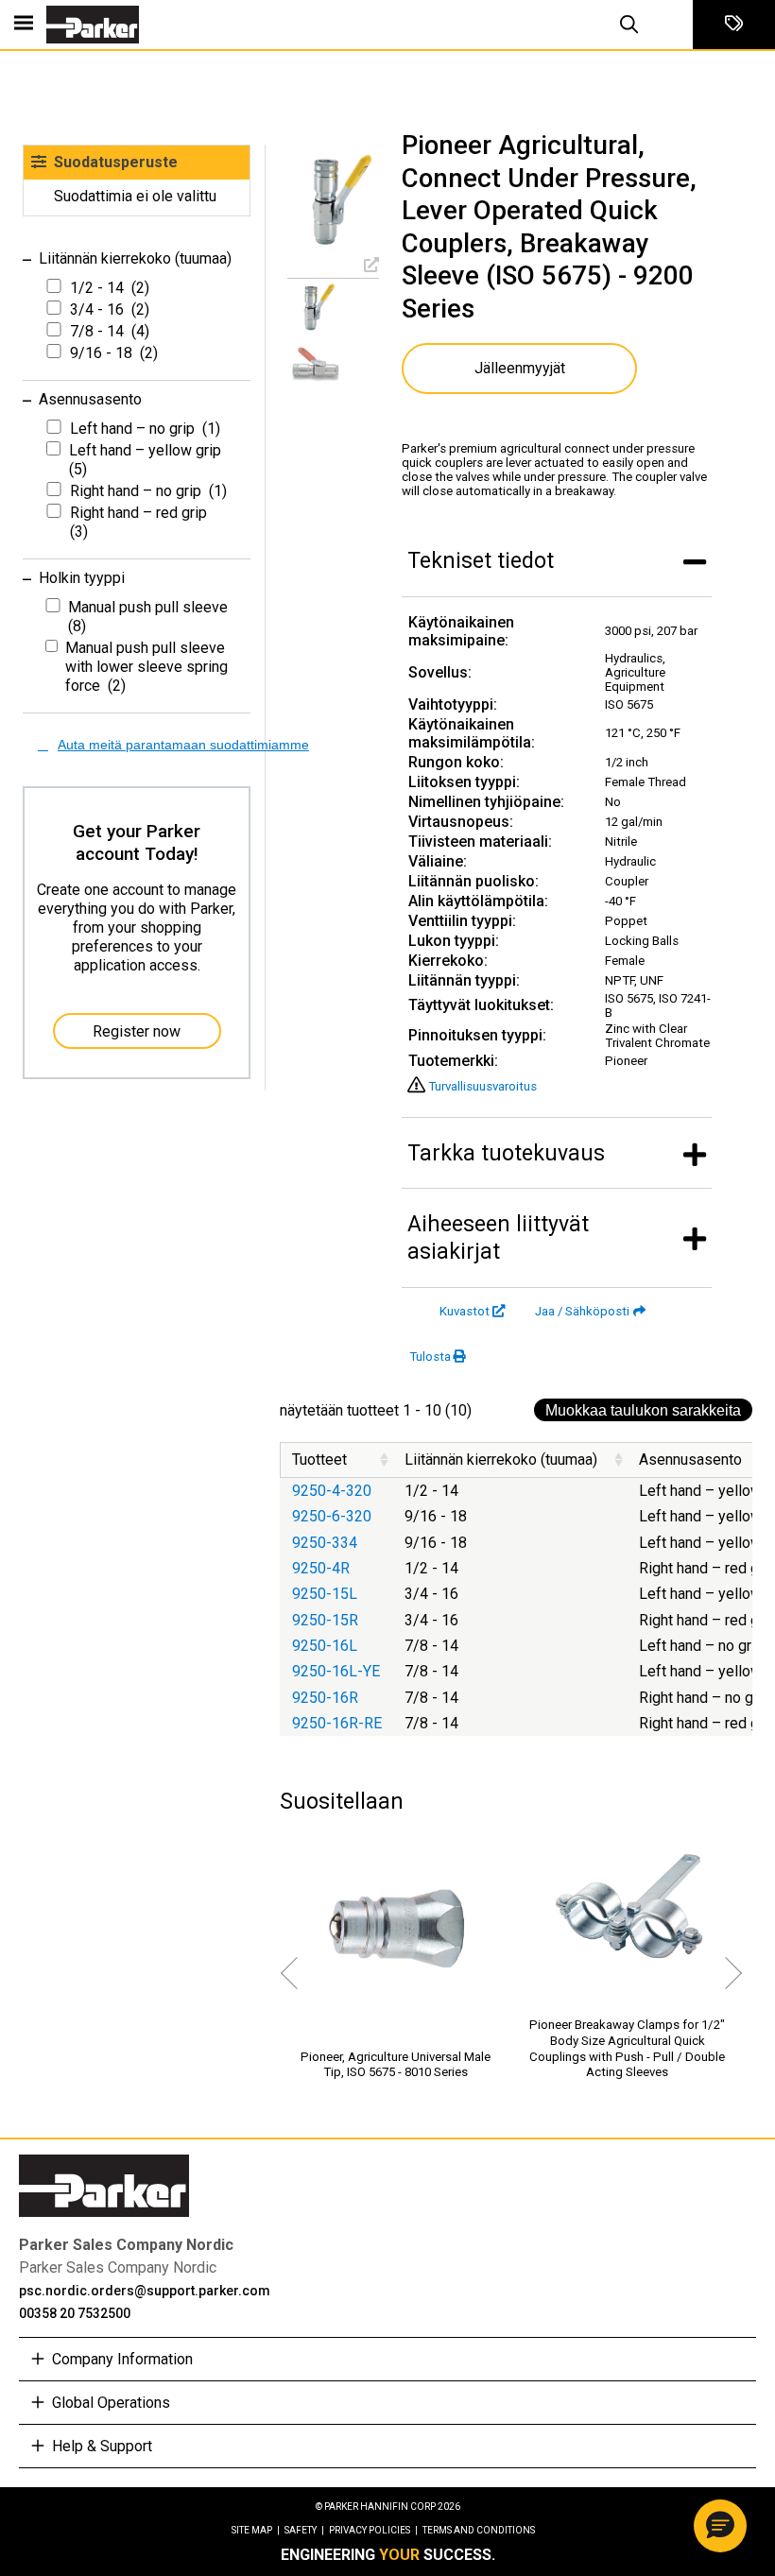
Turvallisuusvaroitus (482, 1086)
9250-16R (325, 1698)
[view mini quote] (734, 25)
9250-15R (325, 1620)
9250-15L (325, 1594)
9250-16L (325, 1646)
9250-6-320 (332, 1516)
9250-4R (321, 1568)
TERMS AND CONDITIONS (479, 2530)
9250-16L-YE (336, 1671)
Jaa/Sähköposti (582, 1311)
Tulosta (430, 1357)
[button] (720, 2526)
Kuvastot (465, 1311)
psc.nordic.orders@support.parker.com (145, 2291)
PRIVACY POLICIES (373, 2530)
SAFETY (304, 2530)
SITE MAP (256, 2530)
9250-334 (325, 1543)
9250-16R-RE (337, 1723)
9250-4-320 (332, 1491)
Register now (137, 1031)
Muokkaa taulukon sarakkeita (643, 1410)
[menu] (24, 25)
